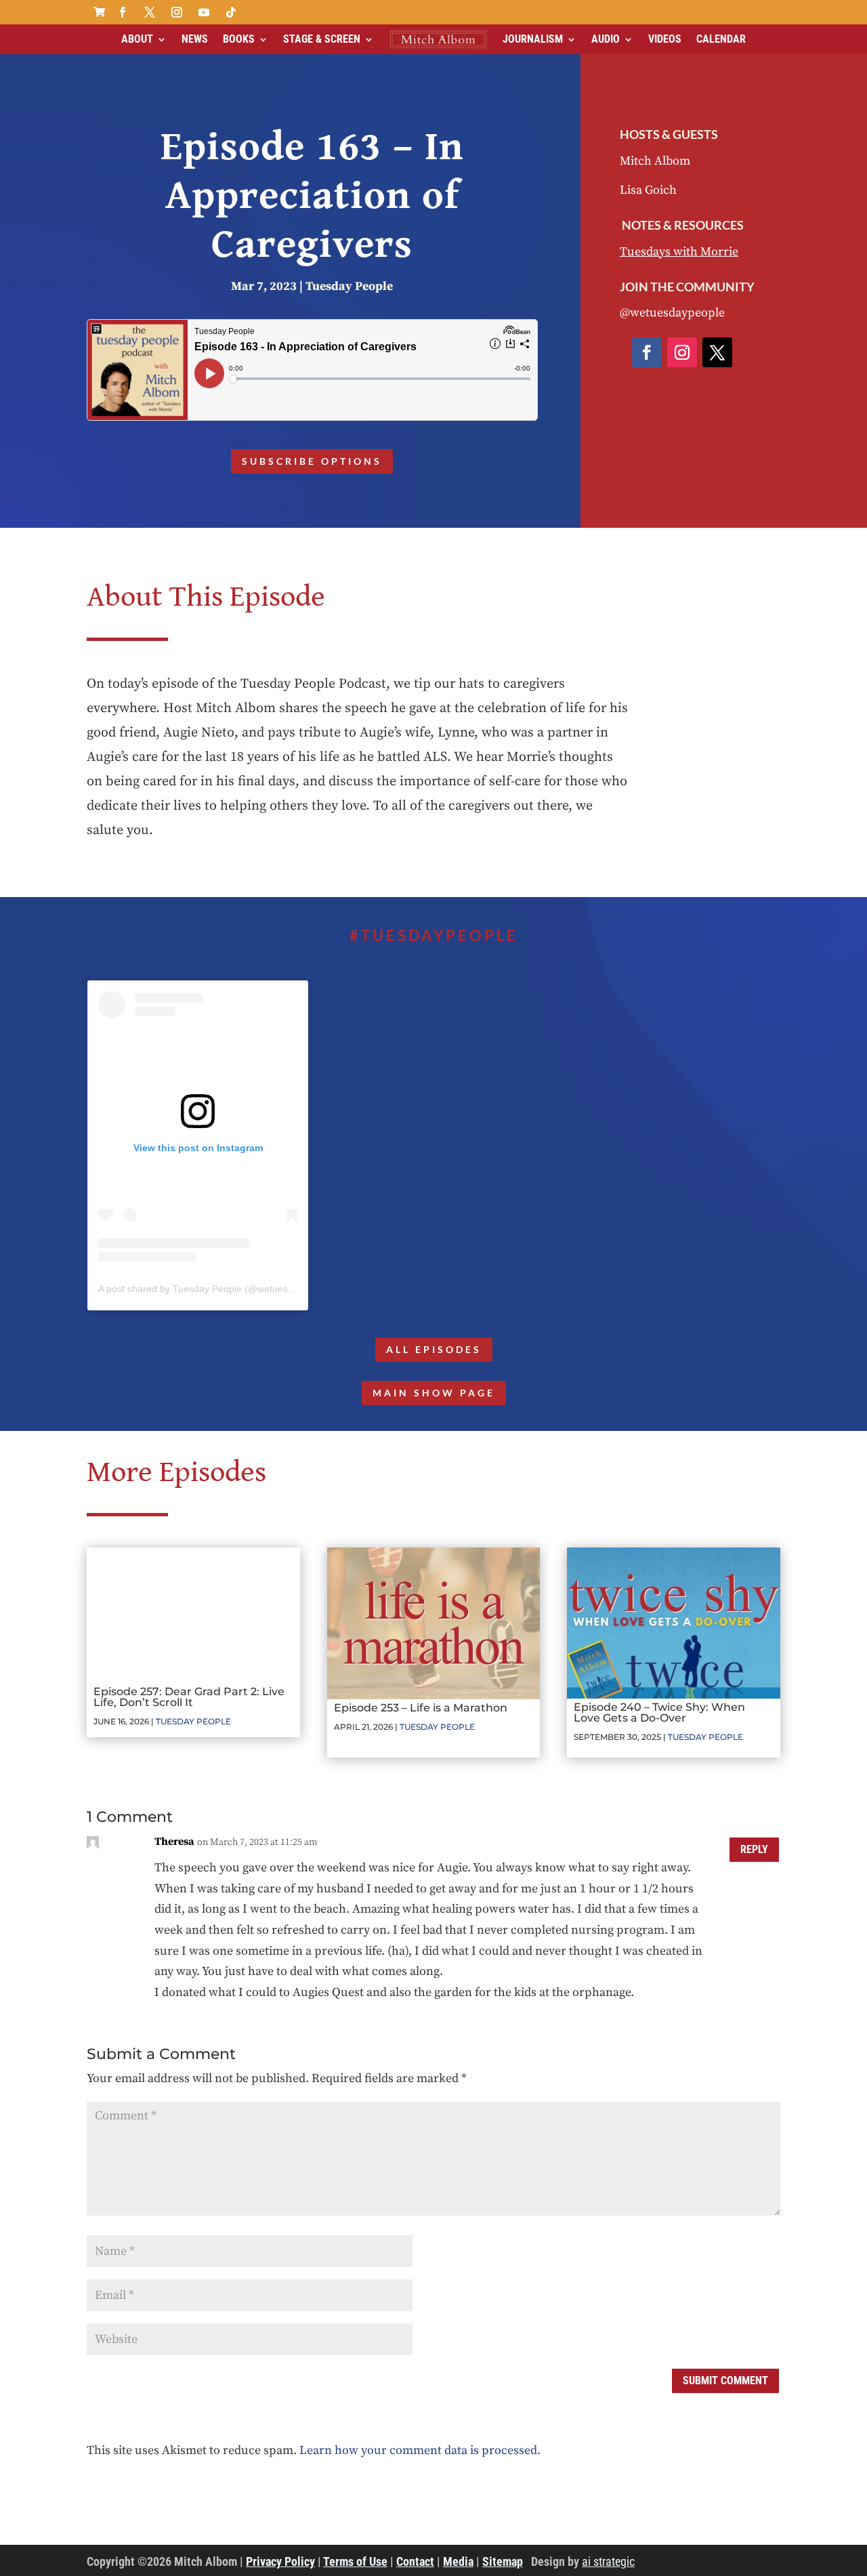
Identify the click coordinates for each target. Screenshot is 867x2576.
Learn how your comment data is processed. (420, 2450)
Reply (754, 1849)
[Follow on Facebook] (123, 12)
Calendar (721, 39)
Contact (415, 2561)
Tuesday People (349, 286)
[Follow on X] (150, 12)
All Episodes (434, 1349)
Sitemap (503, 2561)
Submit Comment (725, 2381)
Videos (665, 39)
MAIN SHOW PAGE (434, 1393)
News (195, 39)
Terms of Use (355, 2561)
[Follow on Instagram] (177, 12)
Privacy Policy (280, 2561)
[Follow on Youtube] (204, 12)
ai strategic (608, 2561)
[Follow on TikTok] (231, 12)
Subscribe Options (312, 461)
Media (458, 2561)
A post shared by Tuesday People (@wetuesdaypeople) (217, 1289)
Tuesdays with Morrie (679, 252)
